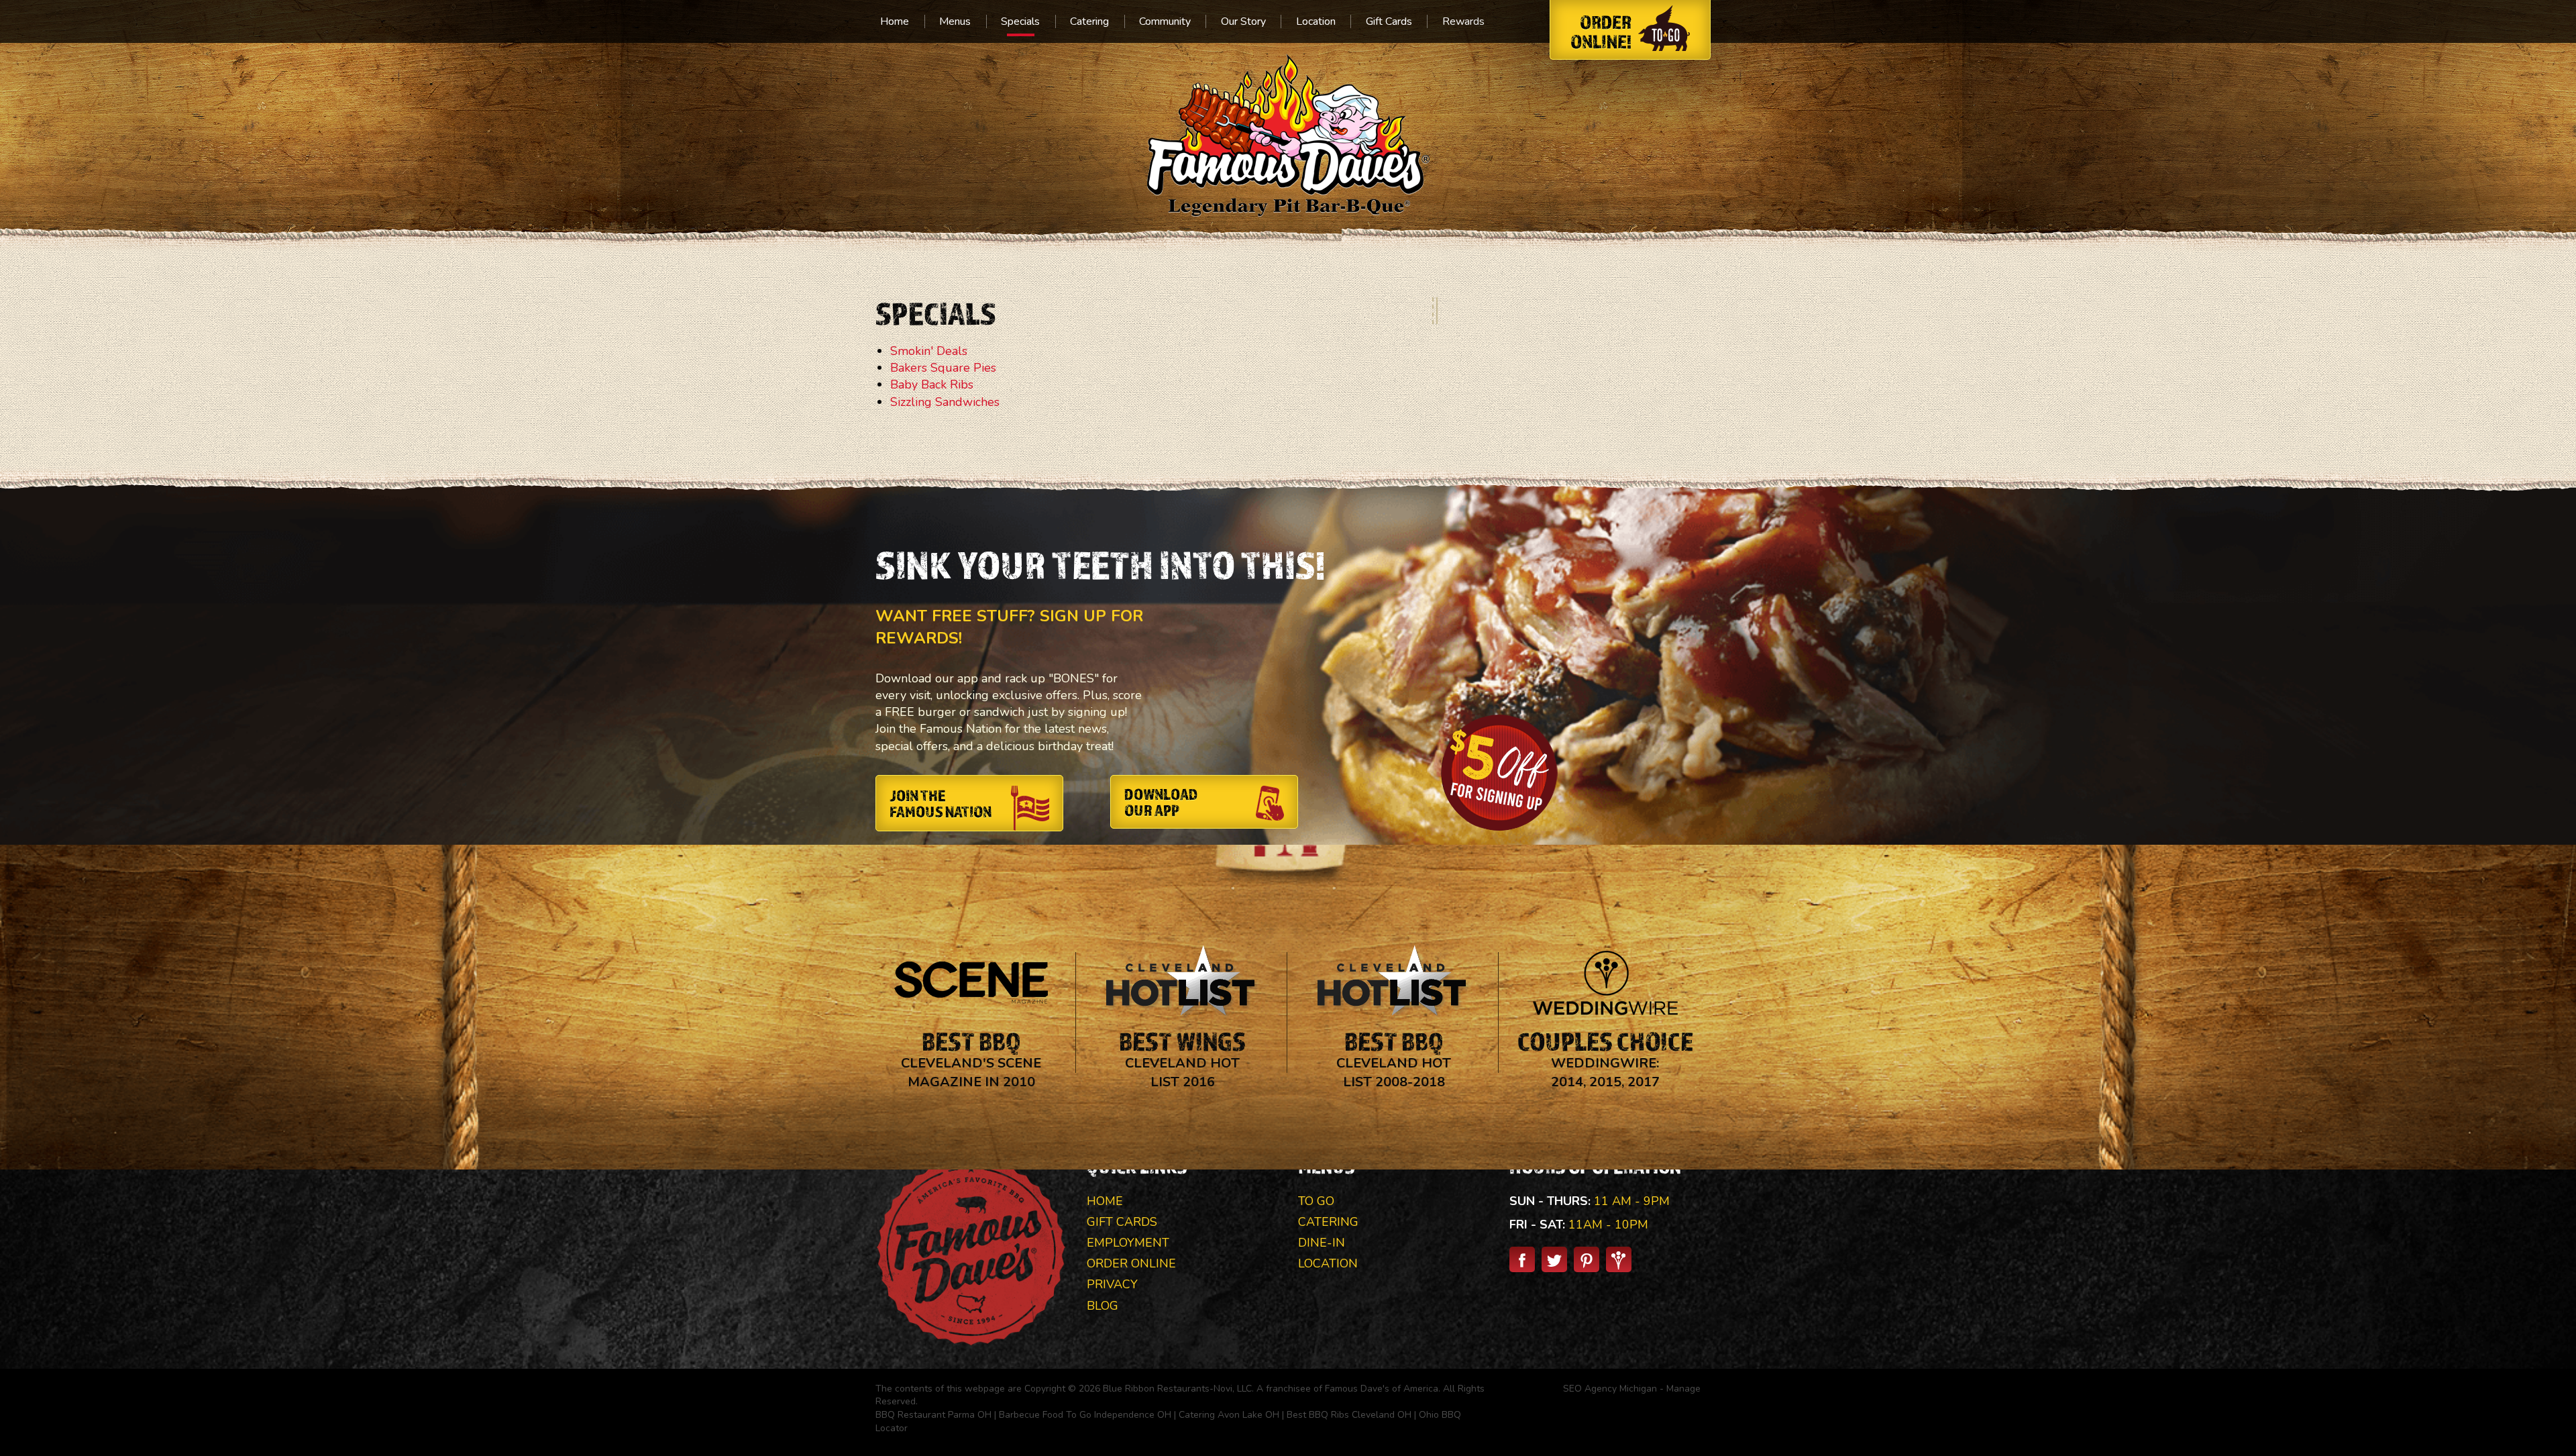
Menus (955, 21)
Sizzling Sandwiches (945, 402)
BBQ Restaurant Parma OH (933, 1415)
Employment (1128, 1243)
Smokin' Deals (929, 351)
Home (895, 21)
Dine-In (1322, 1243)
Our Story (1243, 21)
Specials (1020, 21)
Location (1316, 21)
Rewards (1463, 21)
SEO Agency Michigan (1610, 1389)
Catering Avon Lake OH (1229, 1415)
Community (1165, 21)
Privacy (1112, 1284)
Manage (1683, 1389)
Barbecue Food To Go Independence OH (1085, 1415)
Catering (1089, 21)
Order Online (1131, 1263)
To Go (1316, 1201)
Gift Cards (1389, 21)
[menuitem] (895, 21)
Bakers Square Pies (943, 368)
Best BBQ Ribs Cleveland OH (1349, 1415)
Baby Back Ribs (932, 384)
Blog (1103, 1306)
